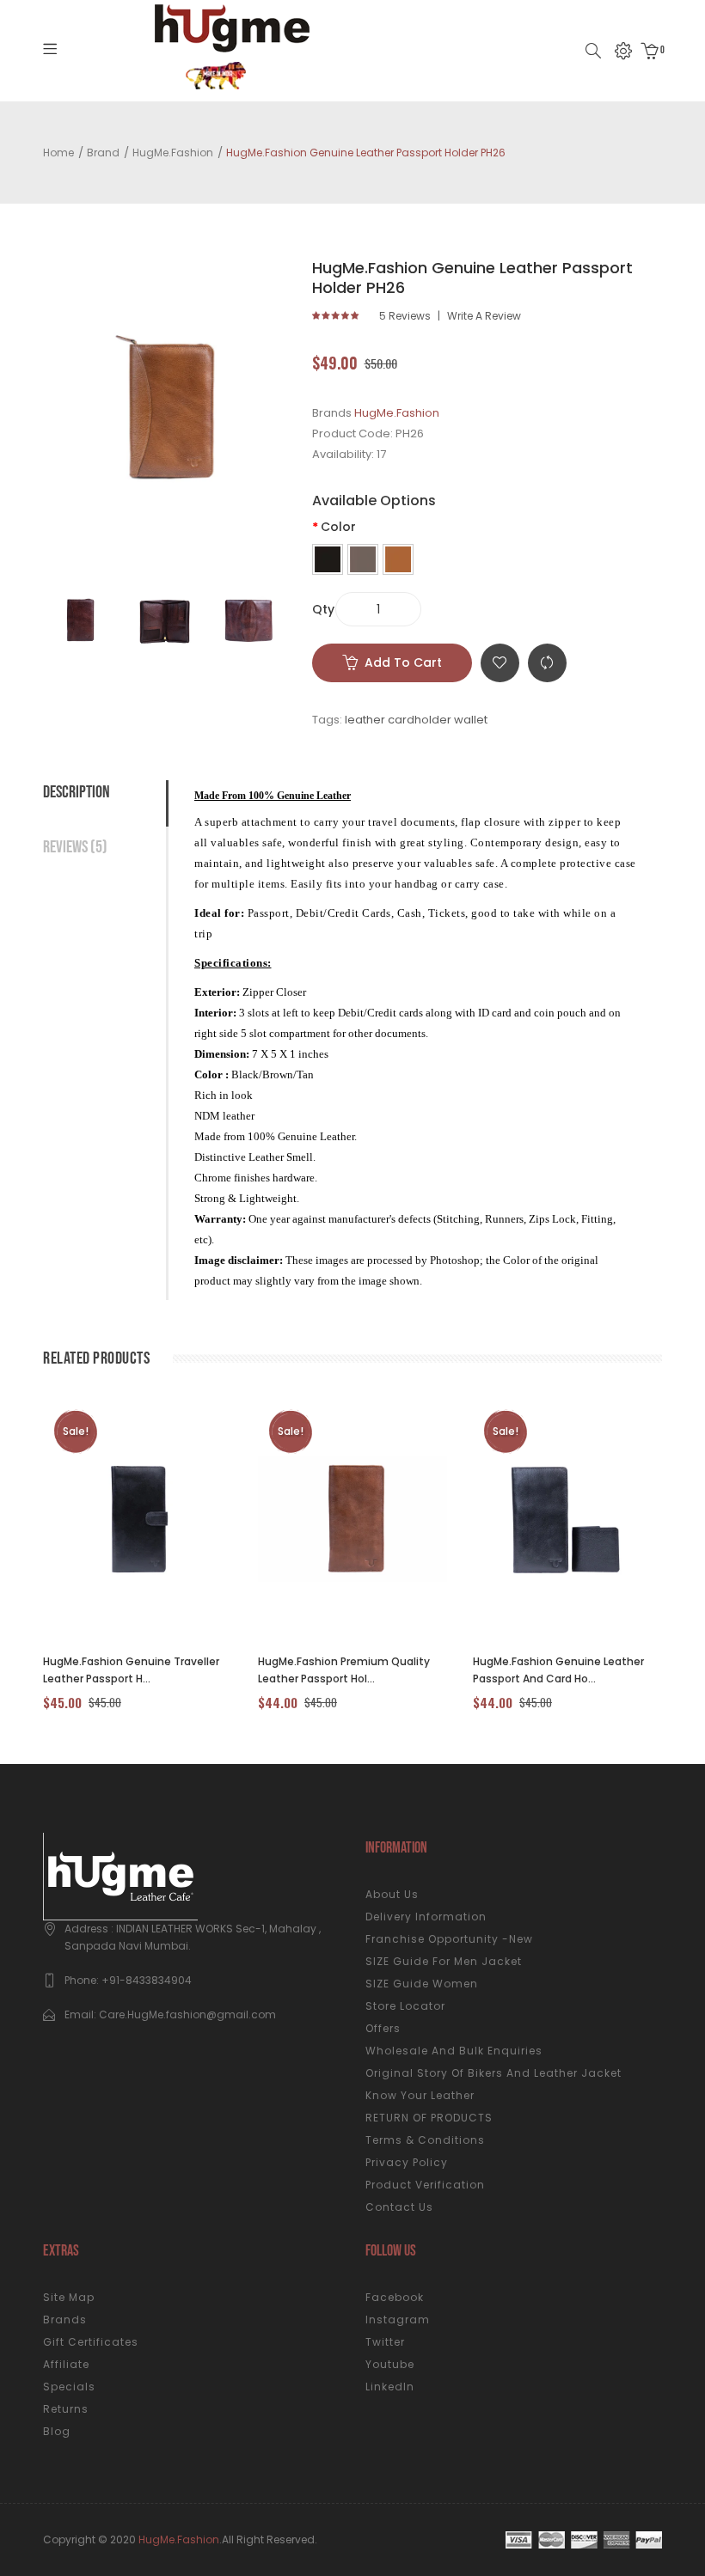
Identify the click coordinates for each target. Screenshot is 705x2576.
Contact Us (399, 2207)
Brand (103, 153)
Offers (383, 2028)
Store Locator (405, 2006)
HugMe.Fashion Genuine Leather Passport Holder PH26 (366, 153)
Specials (69, 2387)
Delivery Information (426, 1917)
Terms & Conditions (425, 2140)
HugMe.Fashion (173, 153)
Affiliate (66, 2364)
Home (58, 153)
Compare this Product (547, 663)
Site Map (69, 2297)
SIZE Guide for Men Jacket (444, 1961)
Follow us (391, 2251)
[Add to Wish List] (165, 1518)
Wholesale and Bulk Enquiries (454, 2051)
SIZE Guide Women (422, 1984)
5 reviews (405, 316)
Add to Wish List (500, 663)
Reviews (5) (75, 847)
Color (338, 527)
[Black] (328, 559)
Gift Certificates (91, 2342)
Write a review (484, 316)
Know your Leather (420, 2095)
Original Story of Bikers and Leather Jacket (493, 2073)
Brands (65, 2320)
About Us (392, 1894)
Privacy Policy (407, 2162)
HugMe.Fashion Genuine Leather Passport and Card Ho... (558, 1670)
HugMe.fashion (179, 2539)
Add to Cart (403, 662)
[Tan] (398, 559)
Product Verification (425, 2185)
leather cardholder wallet (416, 720)
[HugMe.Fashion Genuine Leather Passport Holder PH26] (81, 620)
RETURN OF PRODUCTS (429, 2118)
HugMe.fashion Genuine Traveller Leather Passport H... (131, 1670)
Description (77, 792)
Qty (323, 609)
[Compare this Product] (118, 1518)
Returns (66, 2409)
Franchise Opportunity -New (449, 1939)
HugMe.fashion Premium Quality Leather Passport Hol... (344, 1670)
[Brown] (363, 559)
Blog (57, 2431)
